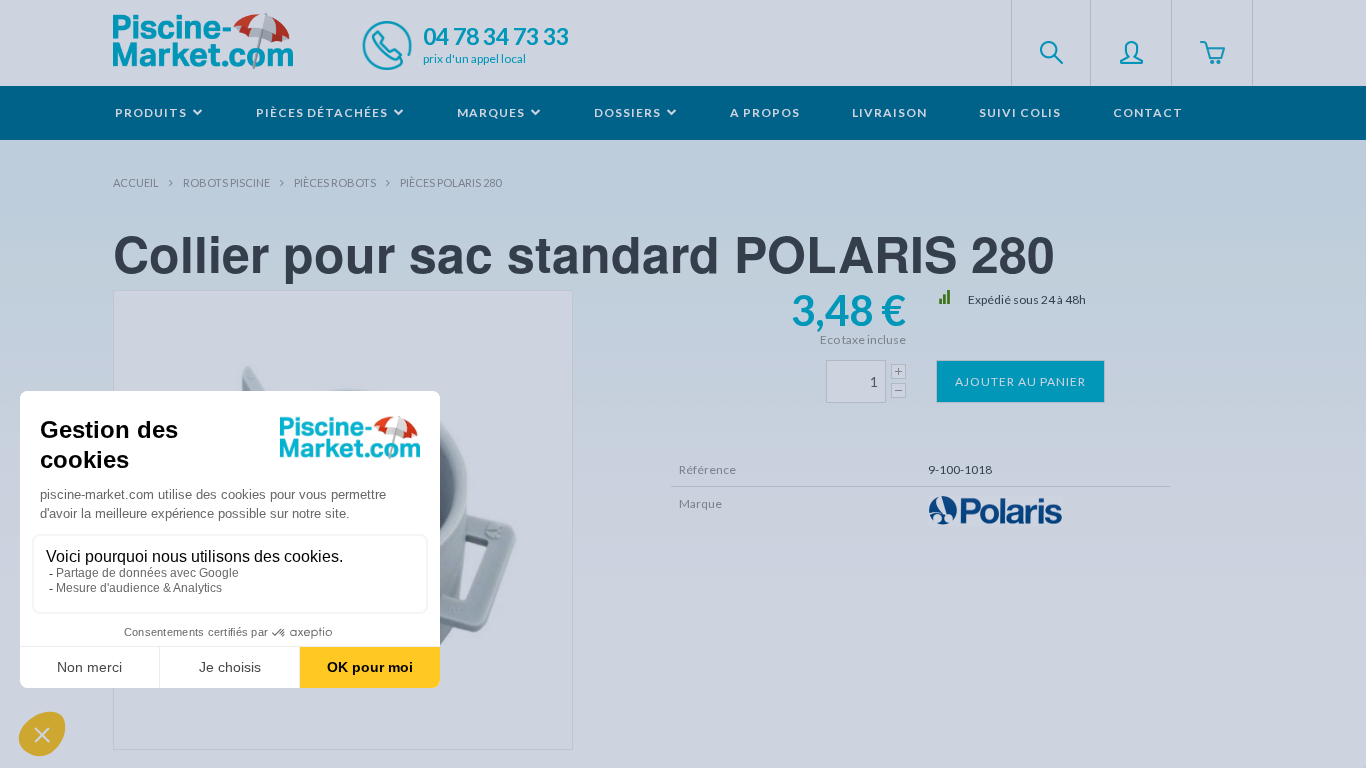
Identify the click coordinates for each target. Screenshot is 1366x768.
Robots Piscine (226, 182)
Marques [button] (492, 112)
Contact (1148, 112)
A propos (765, 112)
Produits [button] (152, 112)
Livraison (889, 112)
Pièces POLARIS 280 (450, 182)
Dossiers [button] (629, 112)
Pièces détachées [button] (323, 112)
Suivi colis (1020, 112)
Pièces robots (335, 182)
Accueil (136, 182)
